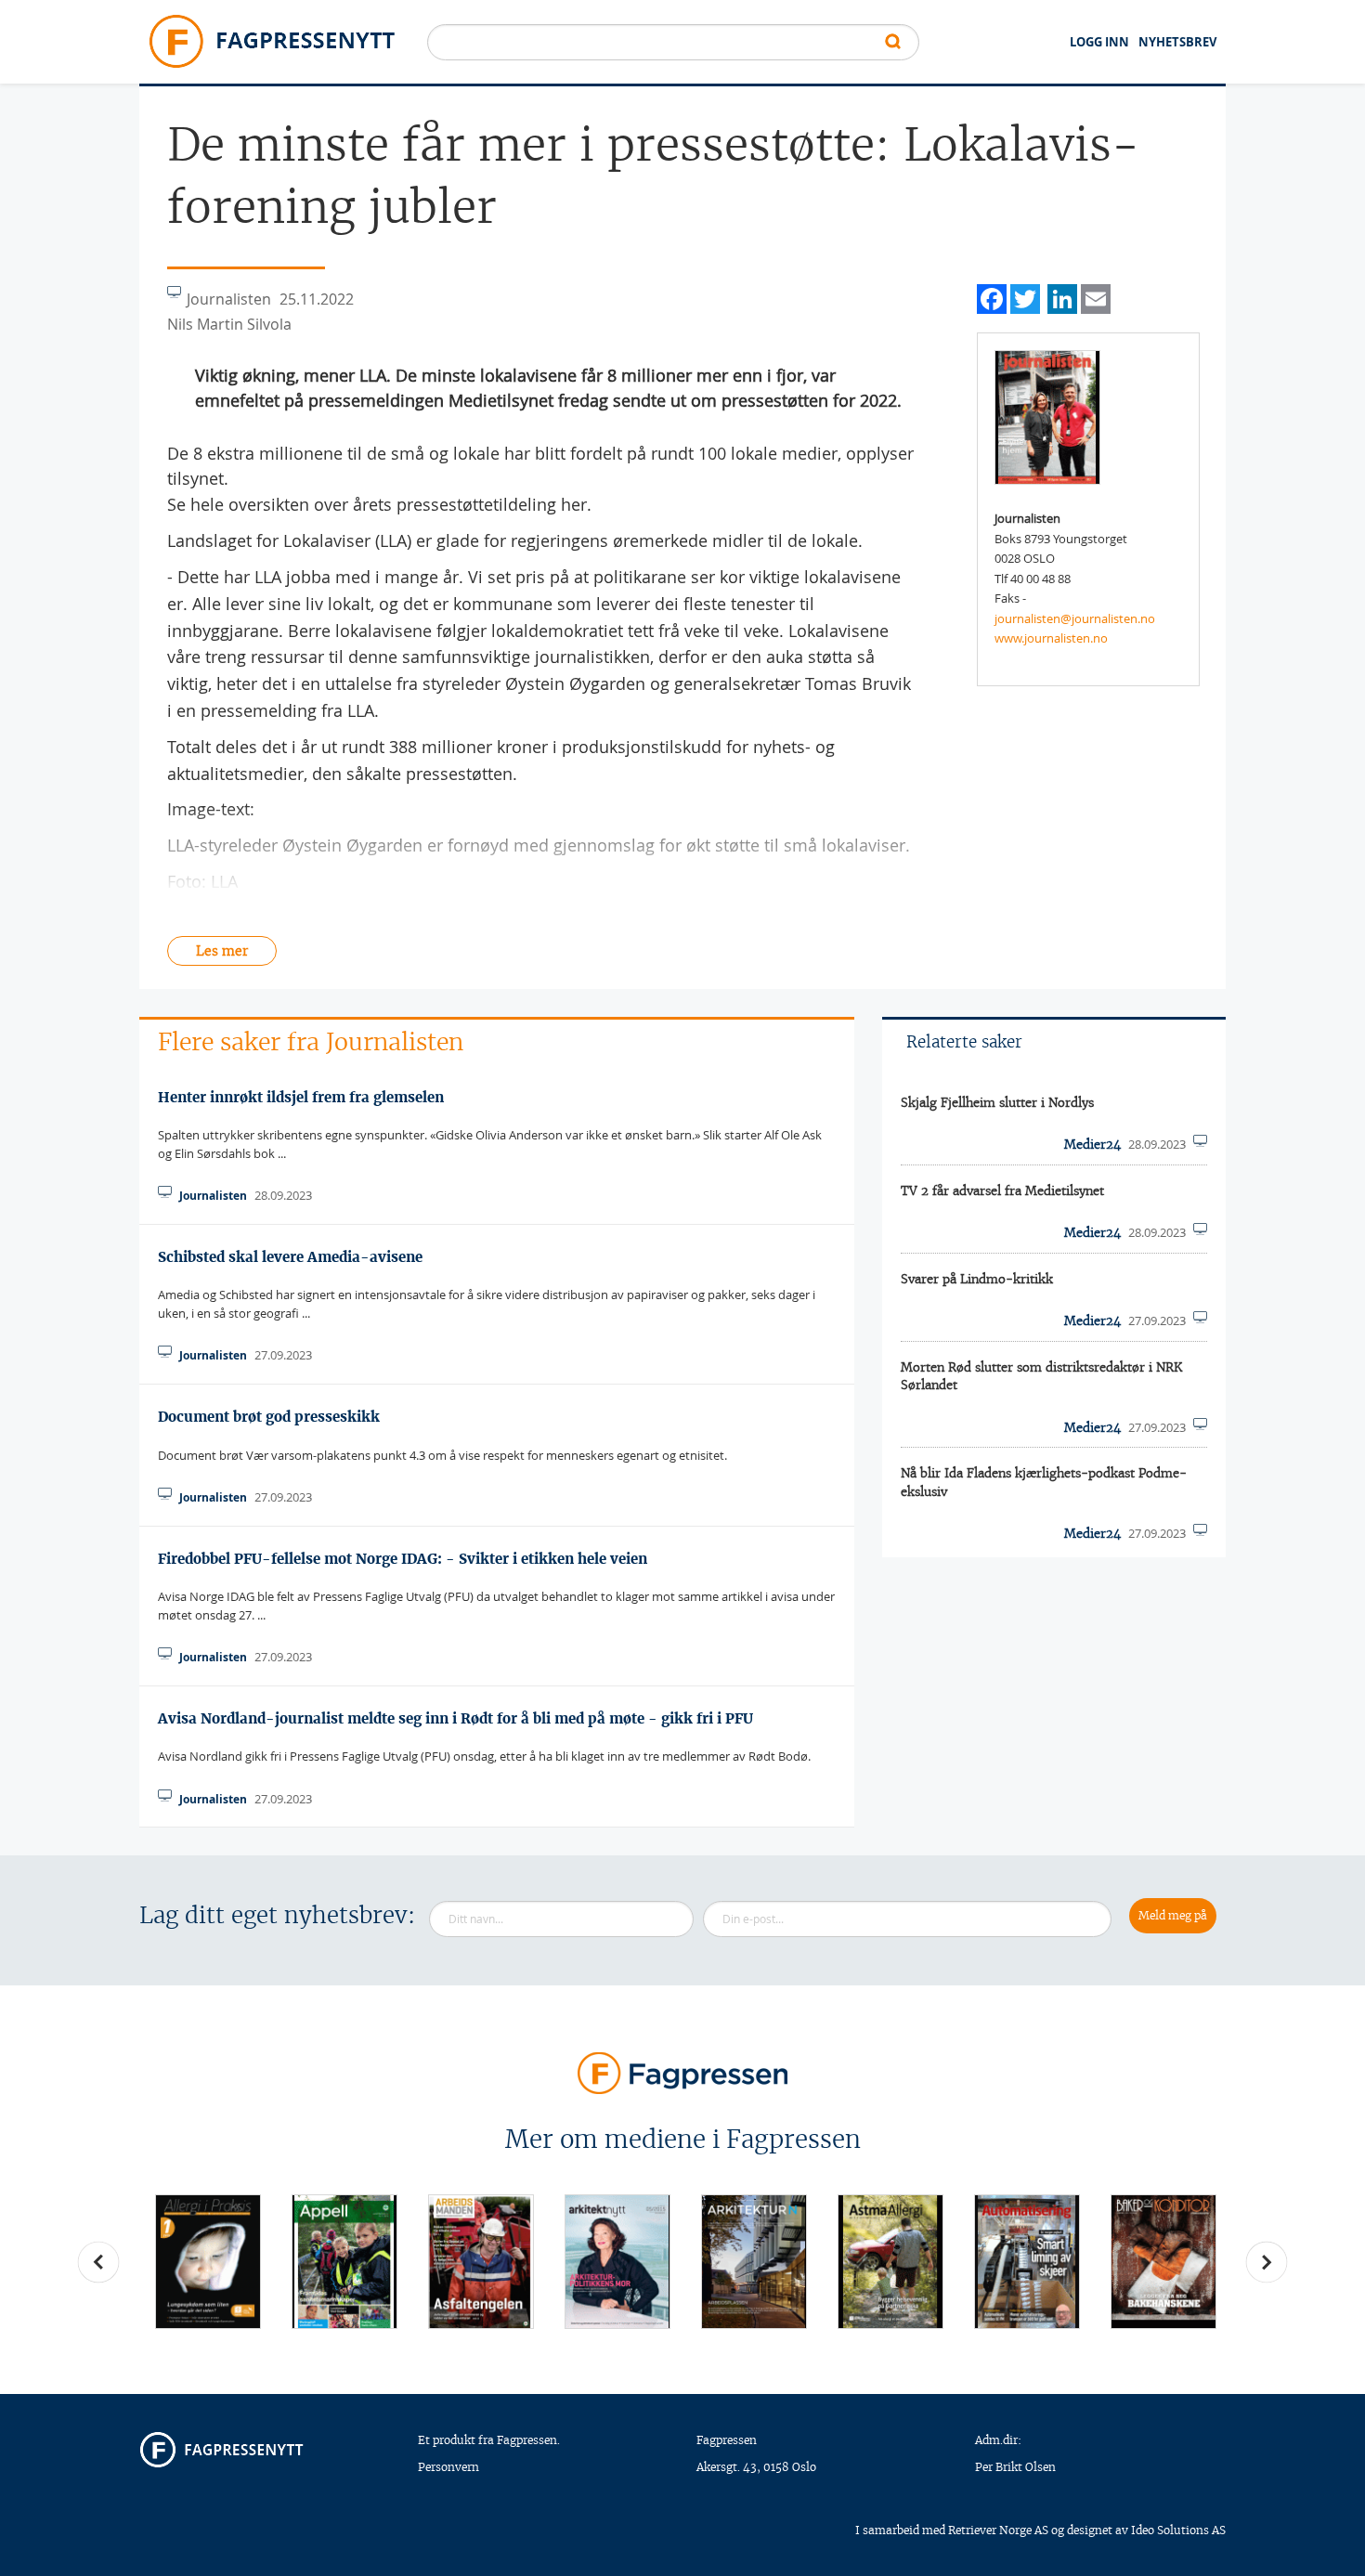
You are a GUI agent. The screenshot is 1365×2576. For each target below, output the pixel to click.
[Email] (1096, 297)
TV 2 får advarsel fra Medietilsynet (1002, 1191)
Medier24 (1092, 1145)
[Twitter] (1025, 297)
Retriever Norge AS (998, 2530)
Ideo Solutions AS (1178, 2530)
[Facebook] (992, 297)
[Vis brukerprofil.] (1047, 416)
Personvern (448, 2467)
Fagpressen (727, 2440)
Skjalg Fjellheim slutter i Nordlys (997, 1103)
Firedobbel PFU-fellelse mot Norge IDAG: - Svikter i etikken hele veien (403, 1559)
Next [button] (1267, 2262)
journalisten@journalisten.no (1075, 618)
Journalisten (213, 1196)
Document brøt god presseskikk (269, 1417)
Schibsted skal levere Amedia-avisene (290, 1257)
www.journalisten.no (1051, 638)
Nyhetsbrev (1177, 42)
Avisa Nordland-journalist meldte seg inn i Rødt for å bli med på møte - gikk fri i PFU (455, 1718)
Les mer (222, 951)
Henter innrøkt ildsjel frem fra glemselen (301, 1097)
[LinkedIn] (1062, 297)
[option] (208, 2262)
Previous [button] (98, 2262)
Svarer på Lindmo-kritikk (977, 1279)
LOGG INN (1099, 42)
